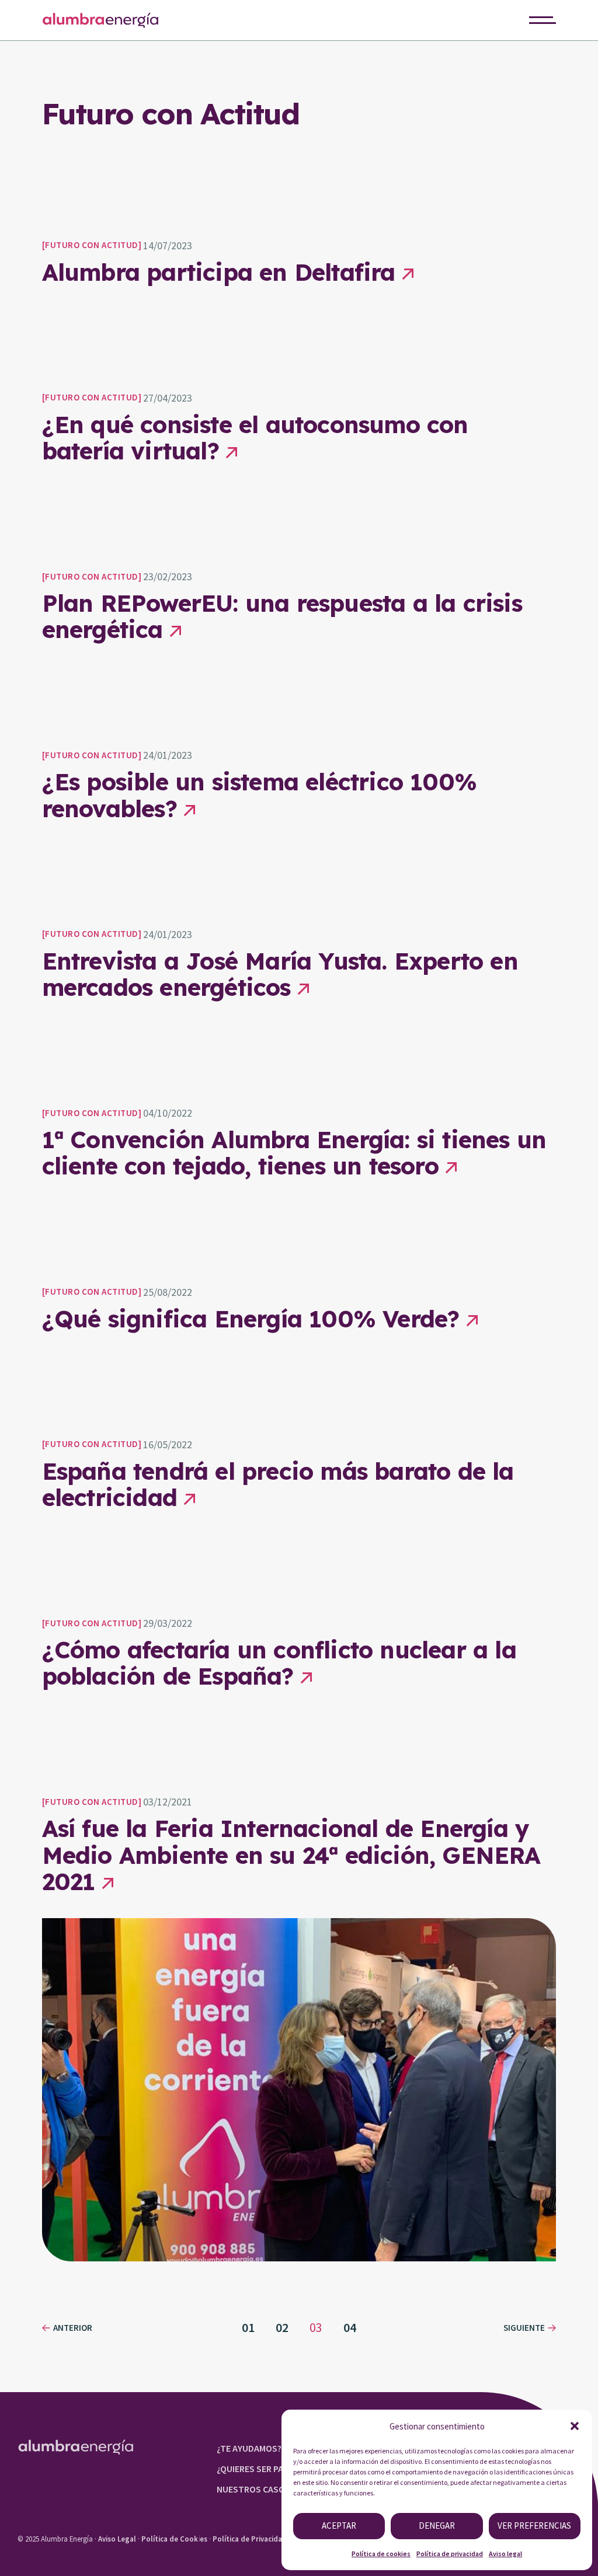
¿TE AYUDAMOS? (249, 2448)
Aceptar (339, 2526)
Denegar (437, 2526)
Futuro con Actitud (91, 245)
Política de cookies (381, 2554)
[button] (575, 2426)
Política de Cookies (174, 2539)
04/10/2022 (168, 1113)
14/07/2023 (168, 245)
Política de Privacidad (250, 2539)
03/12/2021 (168, 1802)
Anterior (73, 2328)
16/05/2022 (168, 1444)
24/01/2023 (168, 755)
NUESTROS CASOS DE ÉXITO (273, 2489)
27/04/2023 (168, 398)
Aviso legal (505, 2554)
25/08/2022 (168, 1292)
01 (248, 2327)
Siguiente (524, 2328)
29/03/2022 (168, 1623)
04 (350, 2327)
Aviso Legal (117, 2539)
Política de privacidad (450, 2554)
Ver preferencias (534, 2526)
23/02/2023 (168, 576)
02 (282, 2327)
